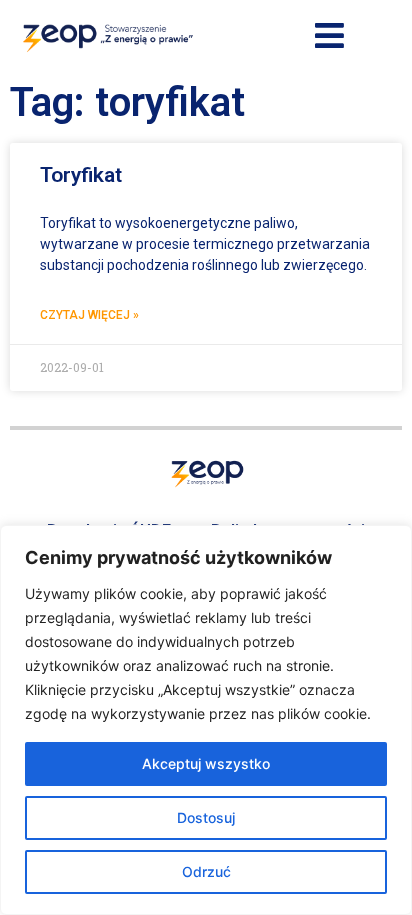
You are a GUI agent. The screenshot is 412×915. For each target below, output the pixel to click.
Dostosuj (206, 817)
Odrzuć (206, 871)
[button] (330, 37)
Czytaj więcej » (89, 315)
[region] (206, 720)
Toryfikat (81, 175)
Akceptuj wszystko (206, 763)
